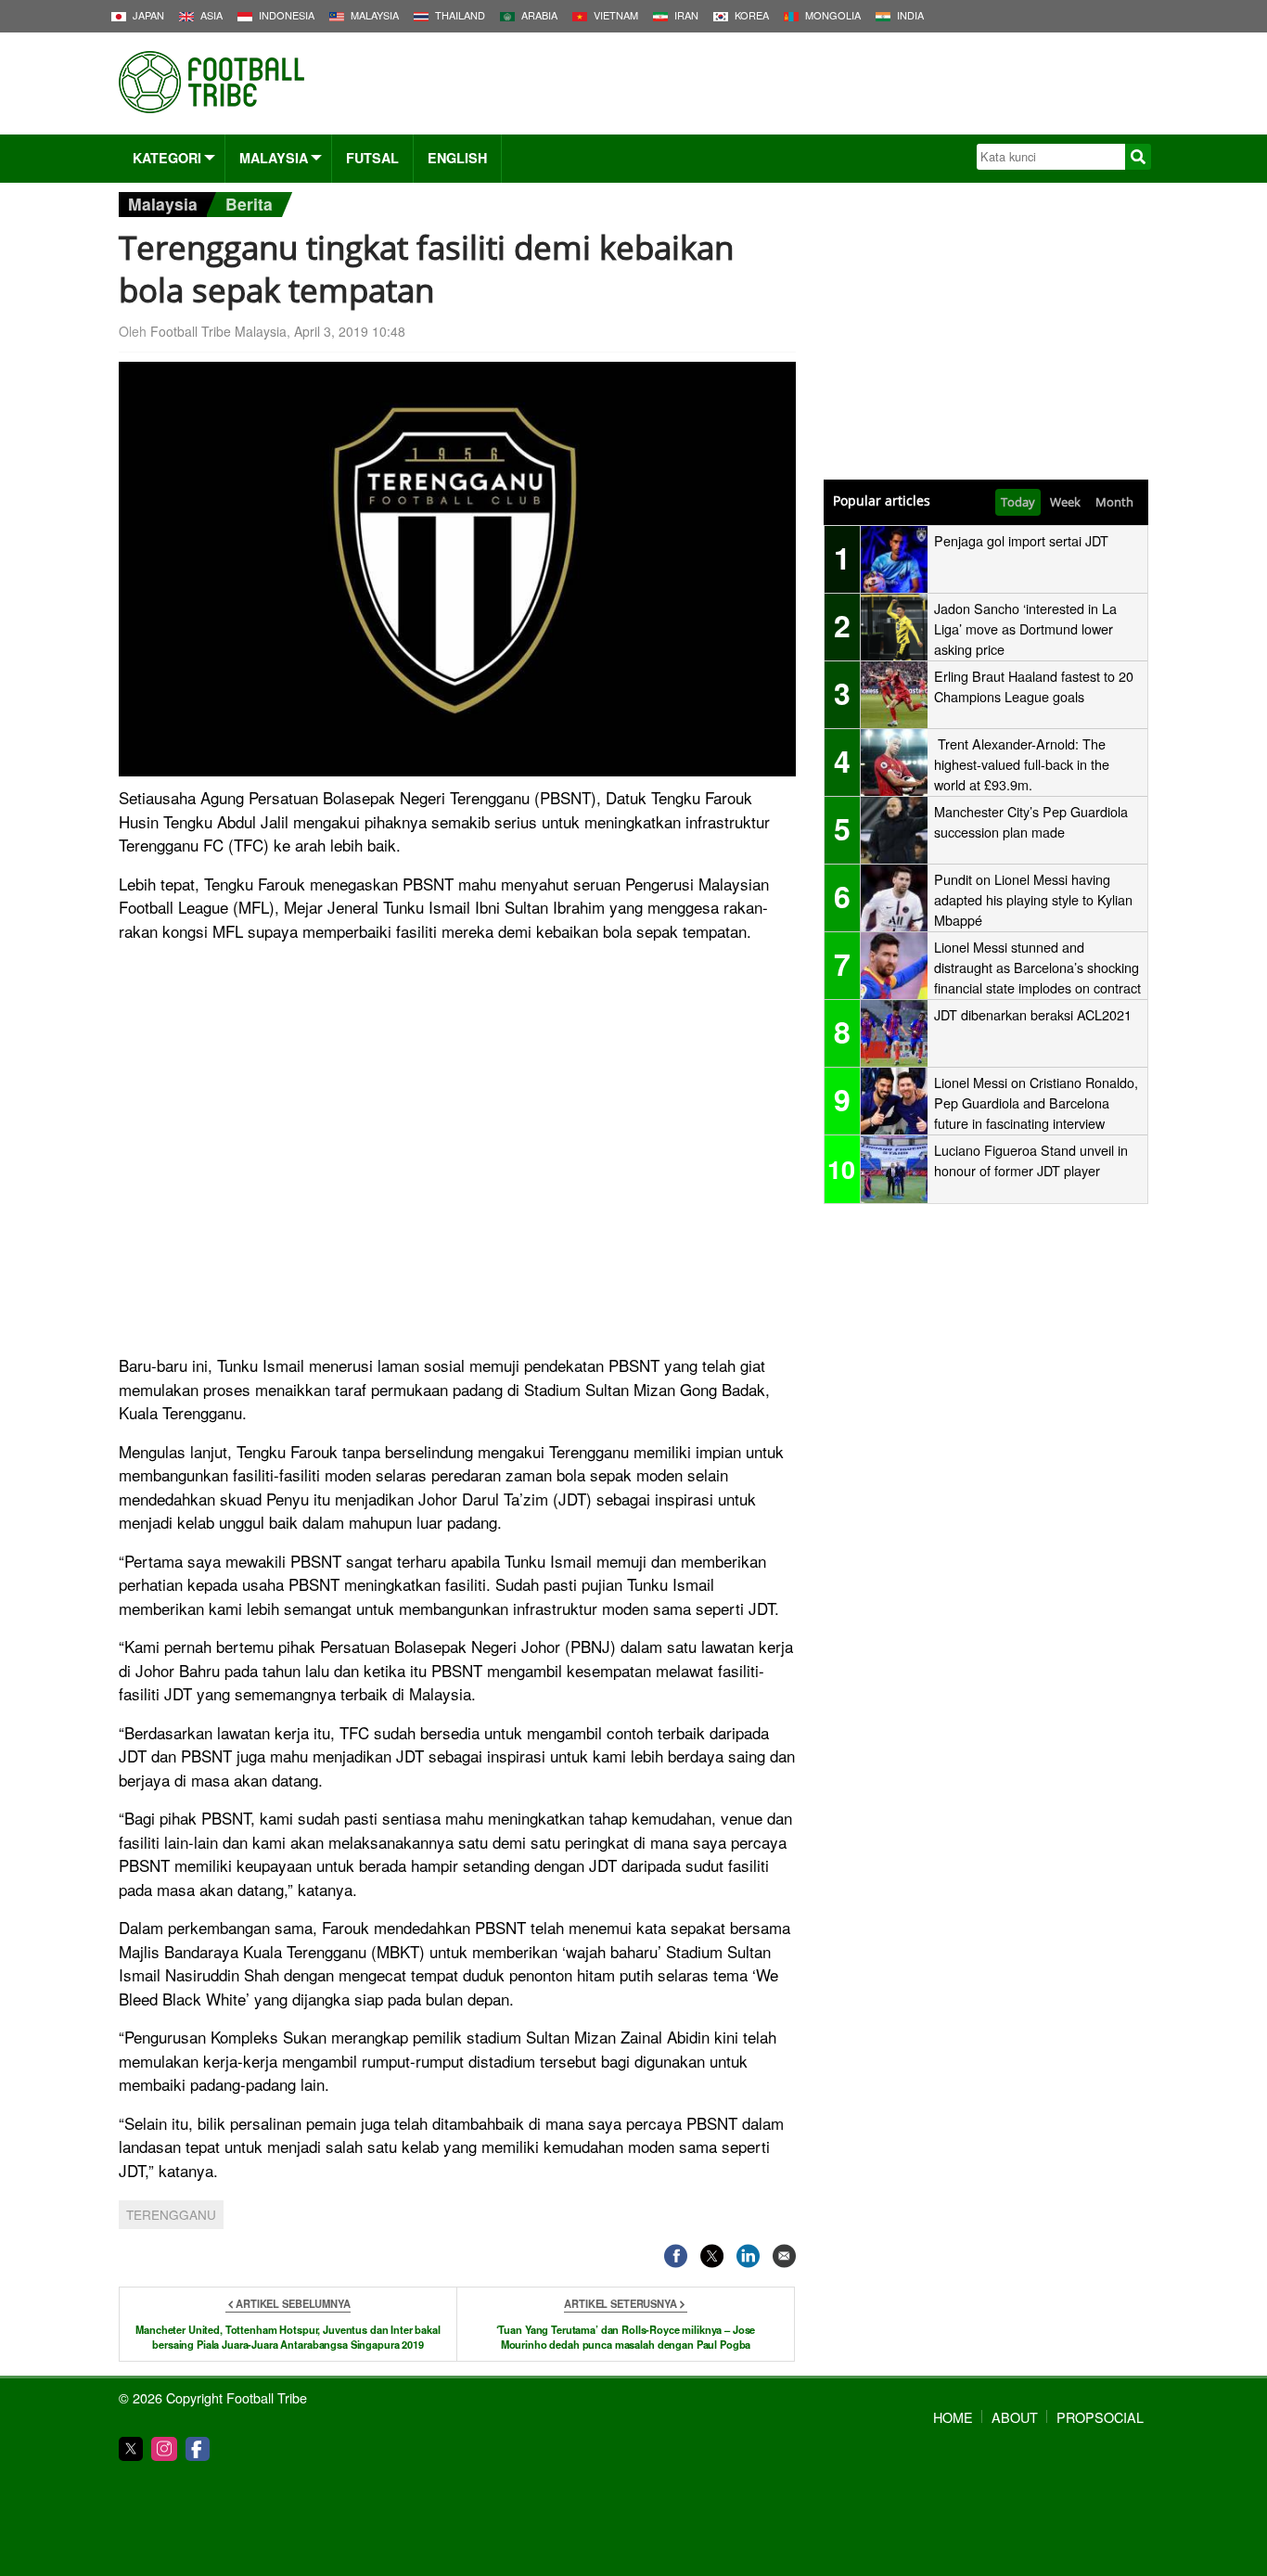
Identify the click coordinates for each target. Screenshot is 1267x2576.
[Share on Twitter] (712, 2256)
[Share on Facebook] (676, 2256)
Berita (249, 204)
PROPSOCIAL (1100, 2417)
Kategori (167, 158)
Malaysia (274, 158)
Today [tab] (1018, 502)
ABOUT (1015, 2417)
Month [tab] (1114, 502)
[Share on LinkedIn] (748, 2256)
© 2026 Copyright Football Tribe (213, 2397)
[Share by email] (784, 2256)
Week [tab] (1065, 502)
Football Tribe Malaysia (218, 331)
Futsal (372, 158)
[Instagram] (164, 2449)
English (457, 158)
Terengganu (171, 2214)
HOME (953, 2417)
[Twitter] (131, 2449)
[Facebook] (198, 2449)
